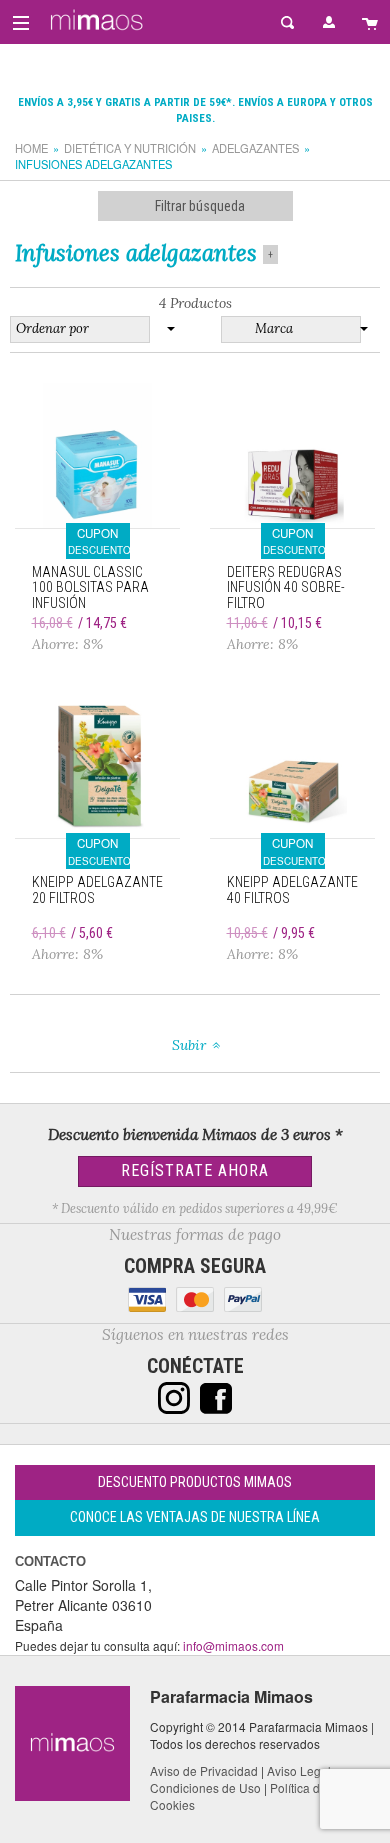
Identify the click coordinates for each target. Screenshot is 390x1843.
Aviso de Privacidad (204, 1770)
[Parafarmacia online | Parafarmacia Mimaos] (93, 20)
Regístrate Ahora (195, 1170)
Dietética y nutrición (130, 148)
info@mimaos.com (233, 1645)
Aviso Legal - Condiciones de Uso (244, 1779)
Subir (189, 1045)
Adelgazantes (255, 148)
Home (31, 148)
